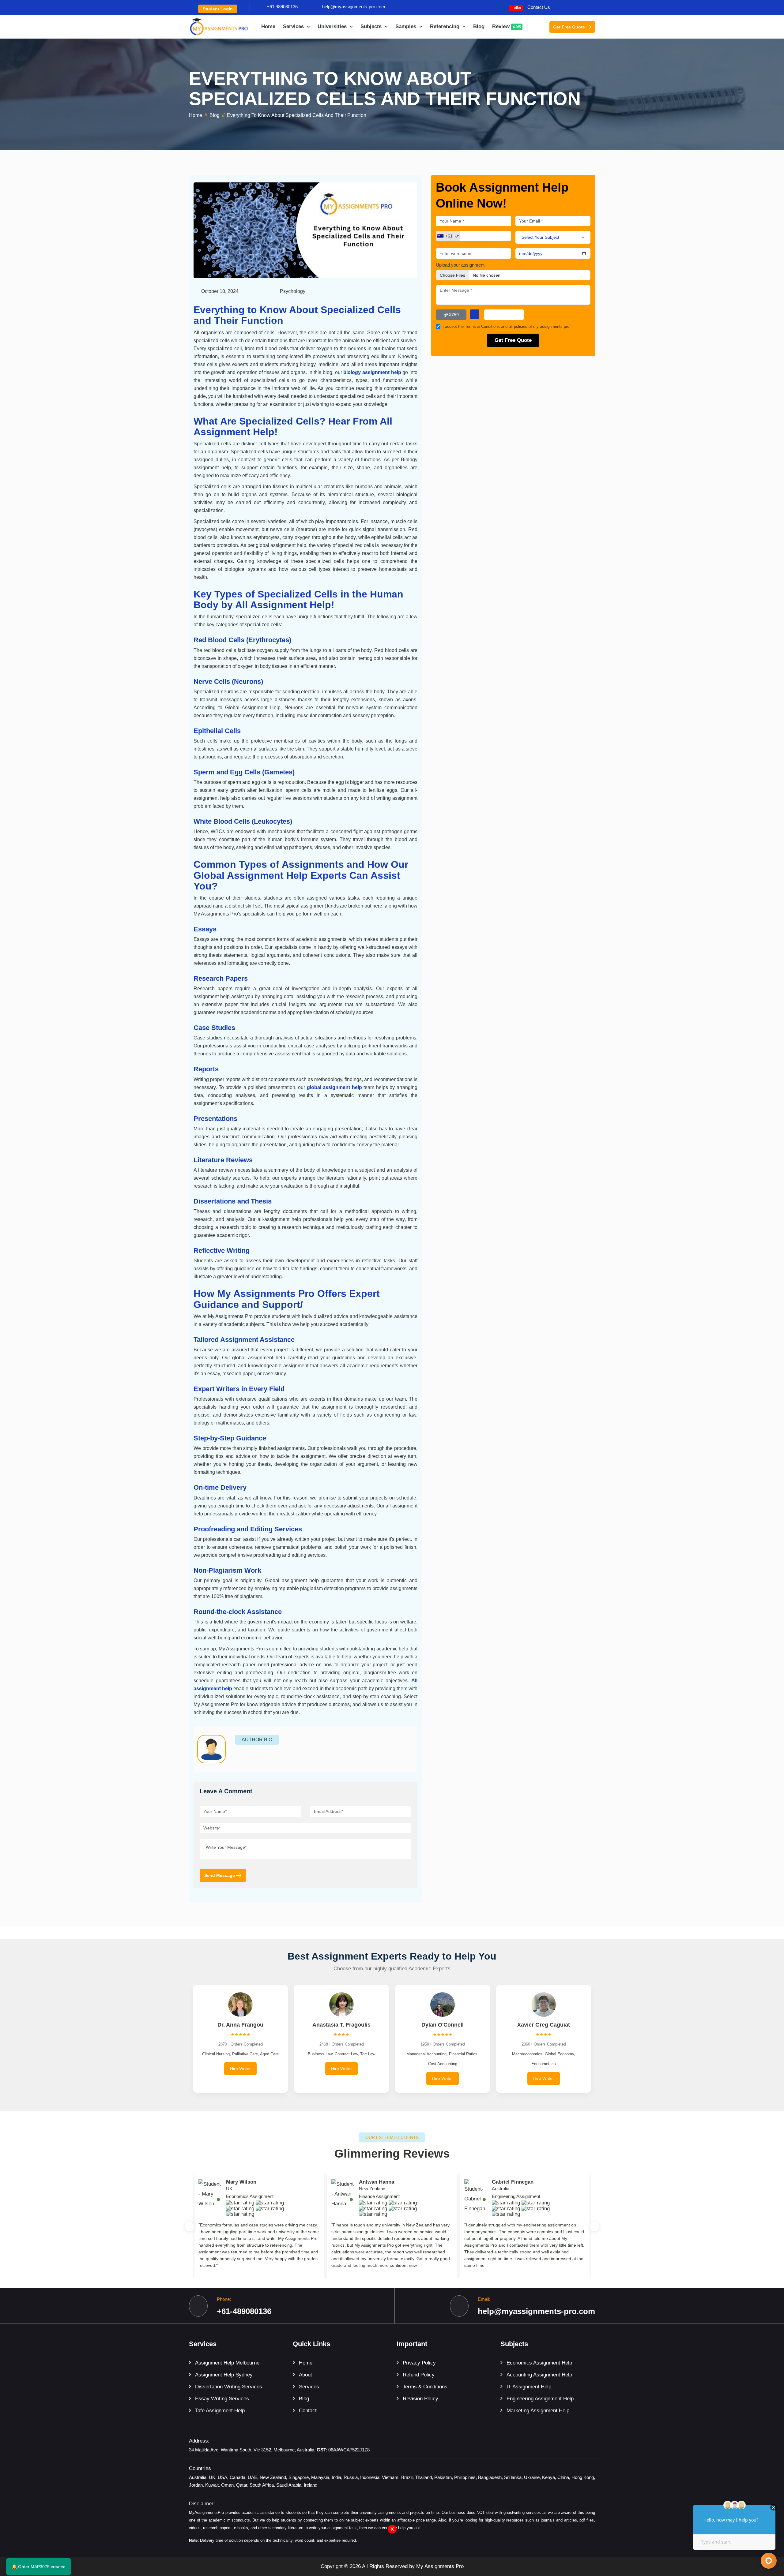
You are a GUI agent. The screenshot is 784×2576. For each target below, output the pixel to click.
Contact (308, 2411)
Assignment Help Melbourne (227, 2363)
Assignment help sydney (224, 2375)
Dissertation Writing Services (229, 2387)
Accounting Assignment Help (539, 2375)
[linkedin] (593, 7)
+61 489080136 (282, 7)
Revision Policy (420, 2399)
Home (268, 26)
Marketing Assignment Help (538, 2411)
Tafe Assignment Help (220, 2411)
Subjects (371, 26)
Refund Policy (419, 2375)
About (305, 2375)
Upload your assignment (460, 265)
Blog (479, 26)
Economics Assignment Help (539, 2363)
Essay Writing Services (222, 2399)
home (196, 115)
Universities (332, 26)
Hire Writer (240, 2069)
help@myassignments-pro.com (354, 7)
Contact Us (539, 7)
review (507, 26)
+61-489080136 (244, 2311)
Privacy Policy (419, 2363)
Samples (406, 26)
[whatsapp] (584, 7)
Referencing (445, 26)
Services (293, 26)
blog (215, 115)
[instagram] (574, 7)
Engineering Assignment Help (540, 2399)
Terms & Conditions (483, 326)
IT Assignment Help (529, 2387)
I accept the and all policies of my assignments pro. (507, 326)
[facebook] (565, 7)
